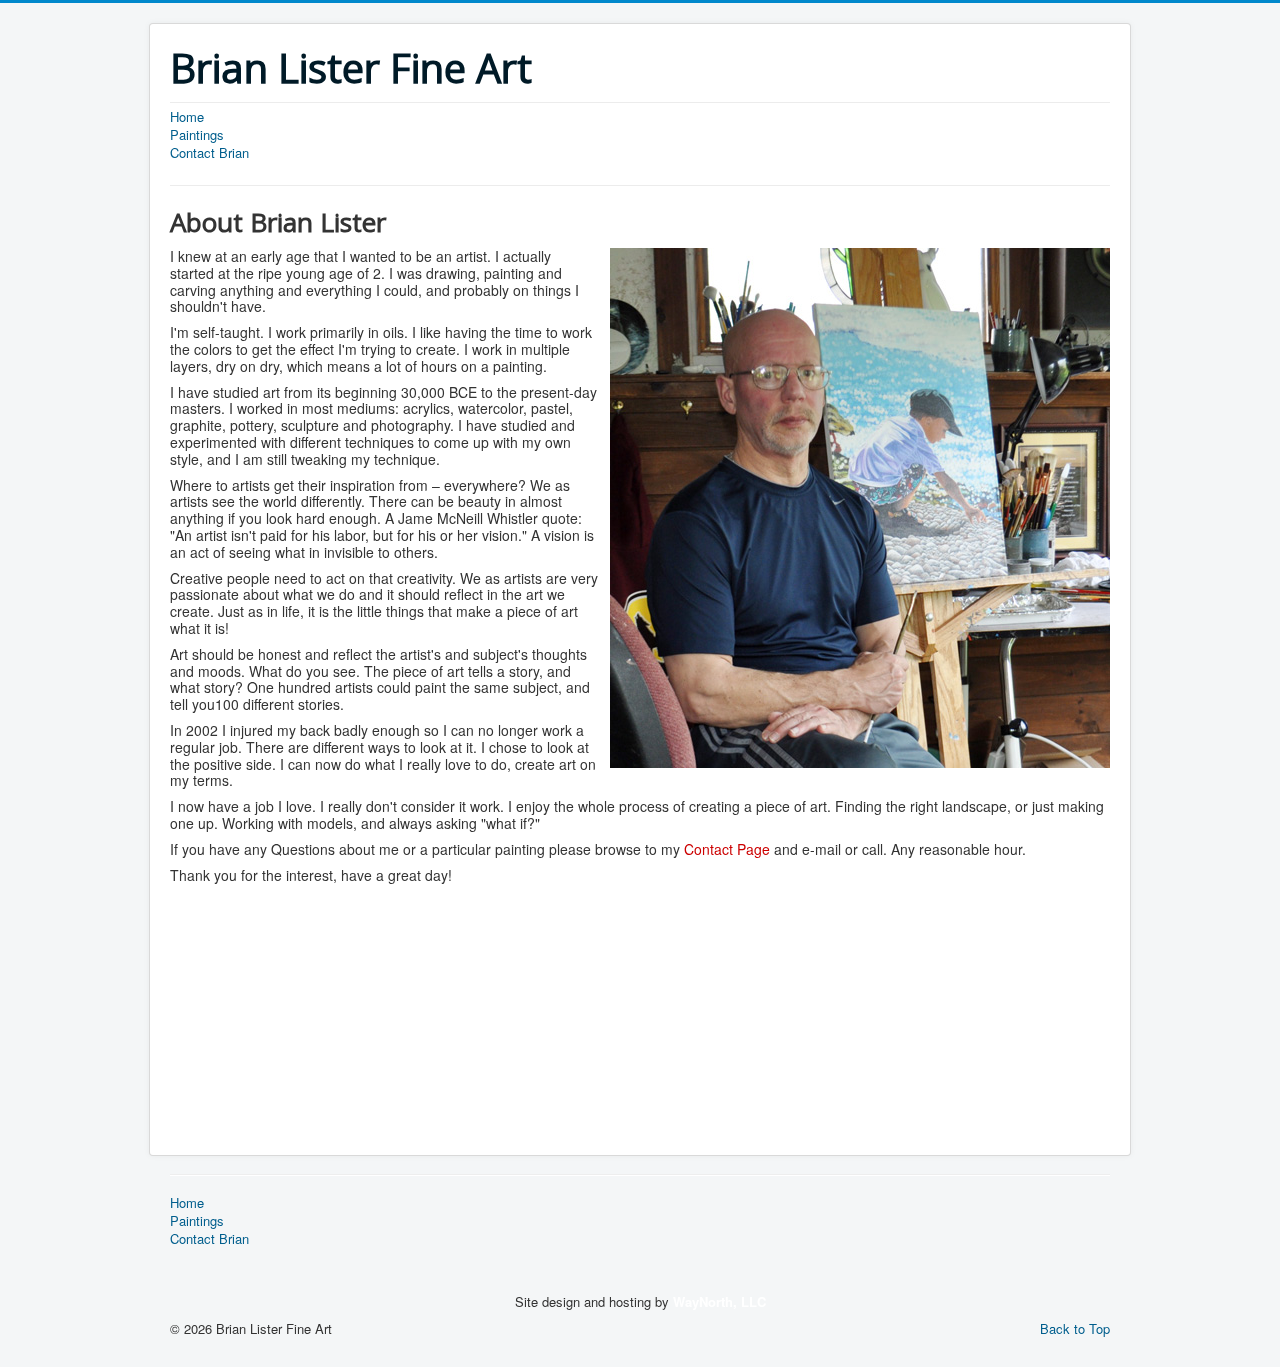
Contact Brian (209, 153)
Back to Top (1075, 1328)
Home (187, 117)
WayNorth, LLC (719, 1301)
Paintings (197, 135)
